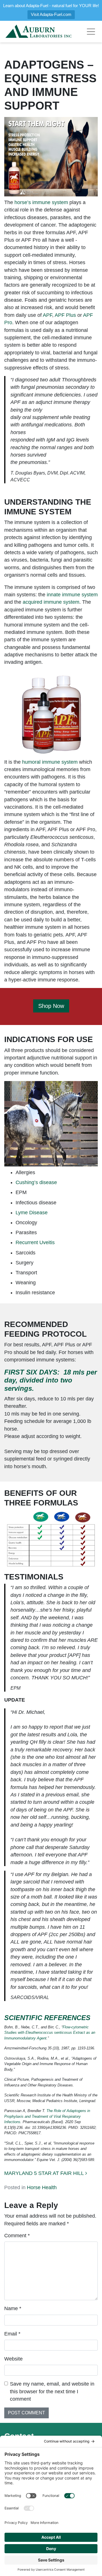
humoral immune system (50, 762)
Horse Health (42, 2187)
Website (13, 2359)
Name (13, 2308)
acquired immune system (51, 602)
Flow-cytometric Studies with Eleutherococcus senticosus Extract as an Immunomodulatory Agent (50, 2033)
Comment (17, 2236)
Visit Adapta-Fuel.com (51, 14)
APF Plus (65, 315)
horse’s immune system (41, 202)
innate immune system (72, 595)
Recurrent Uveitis (35, 1242)
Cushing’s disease (36, 1182)
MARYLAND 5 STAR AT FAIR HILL (45, 2173)
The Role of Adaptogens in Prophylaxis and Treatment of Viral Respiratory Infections (47, 2116)
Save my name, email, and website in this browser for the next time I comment (52, 2391)
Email (12, 2334)
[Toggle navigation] (91, 32)
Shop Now (51, 1006)
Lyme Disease (32, 1213)
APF (47, 315)
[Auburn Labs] (39, 32)
